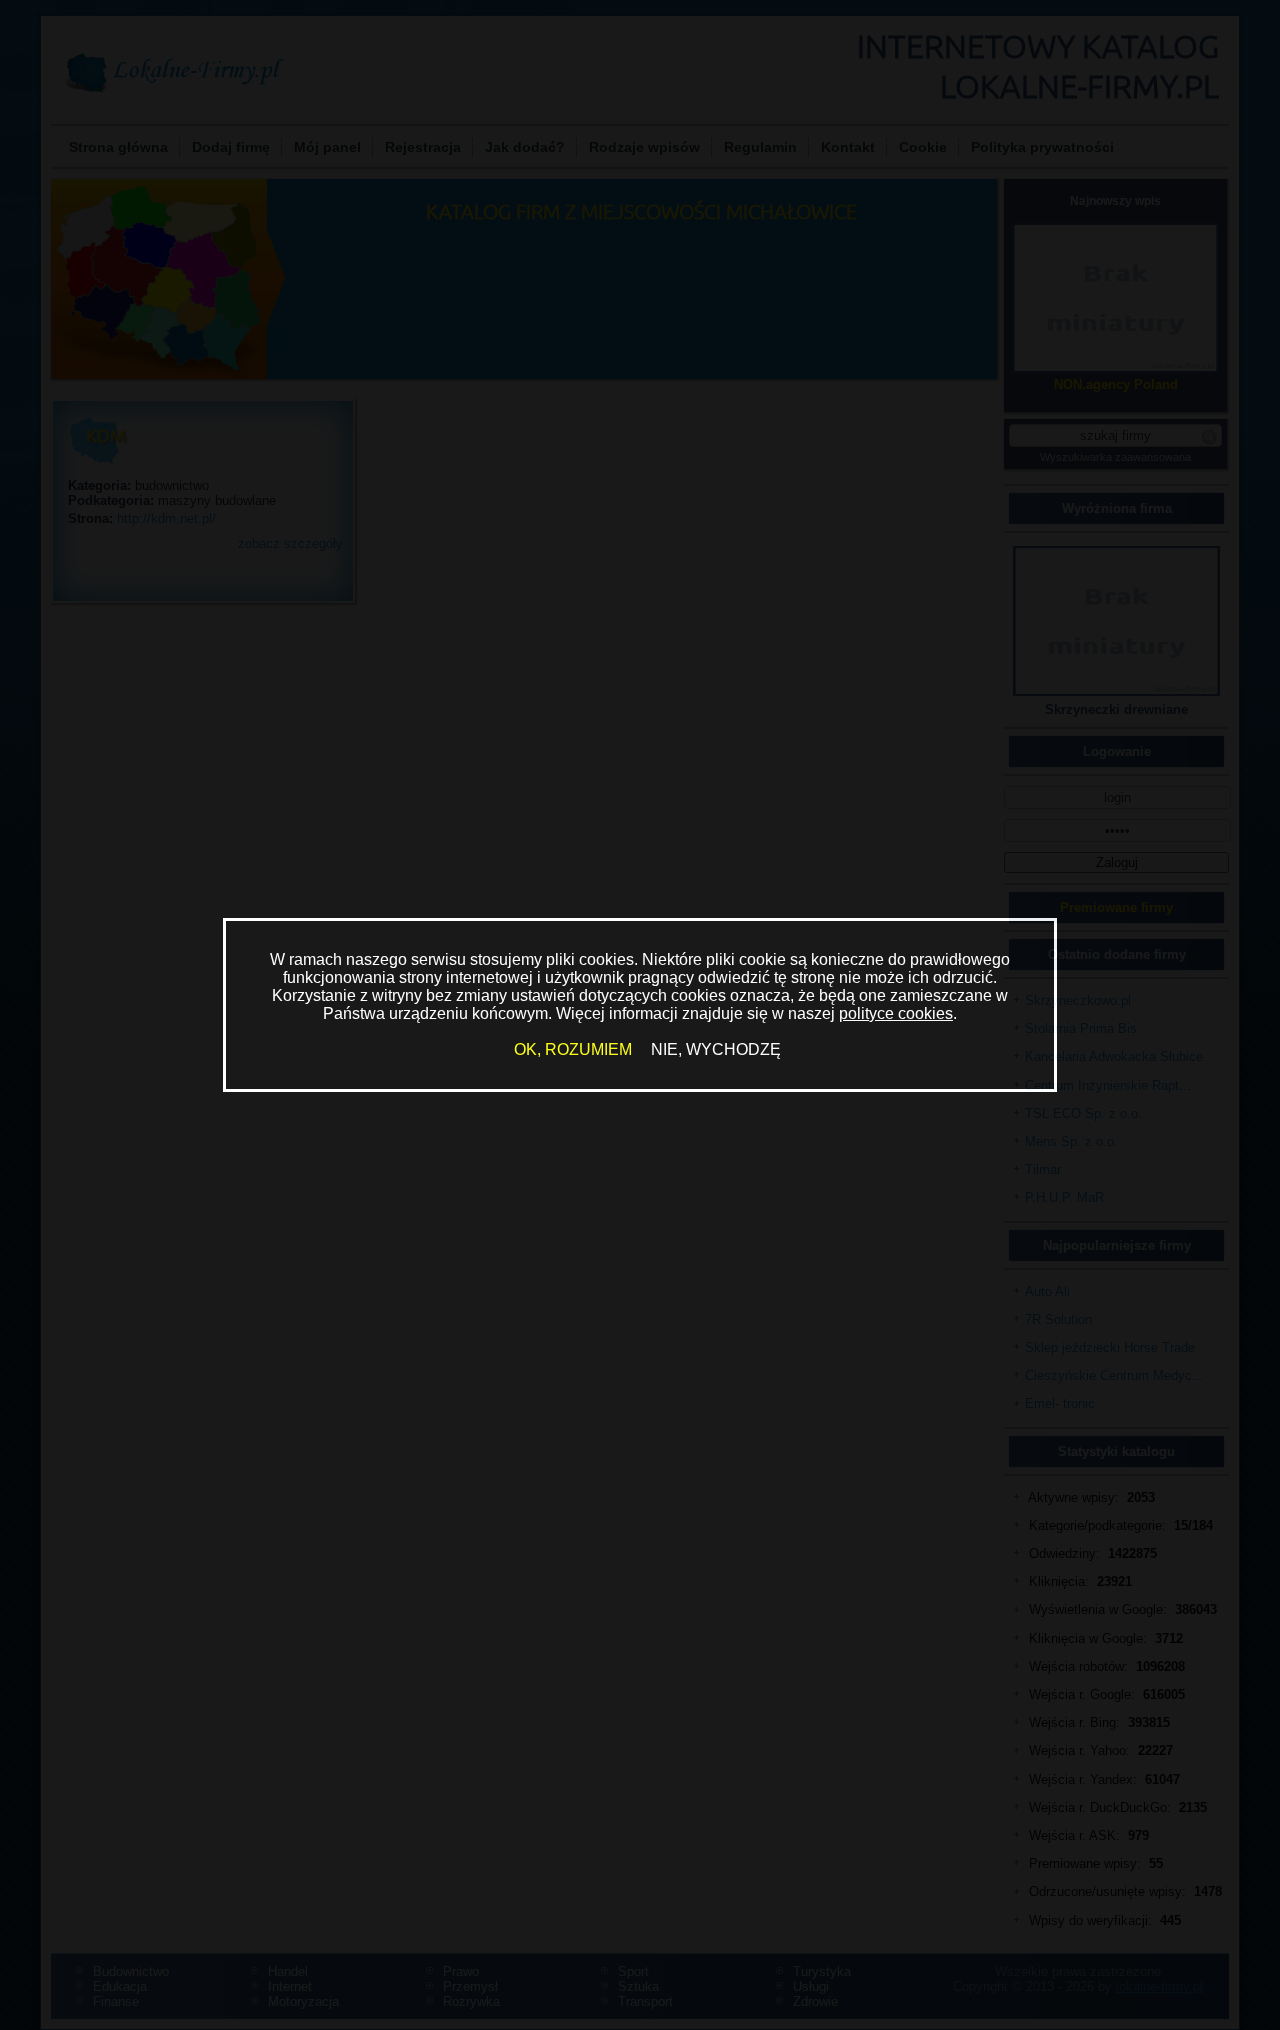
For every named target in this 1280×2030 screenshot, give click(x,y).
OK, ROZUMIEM (573, 1049)
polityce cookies (896, 1013)
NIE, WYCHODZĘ (716, 1049)
